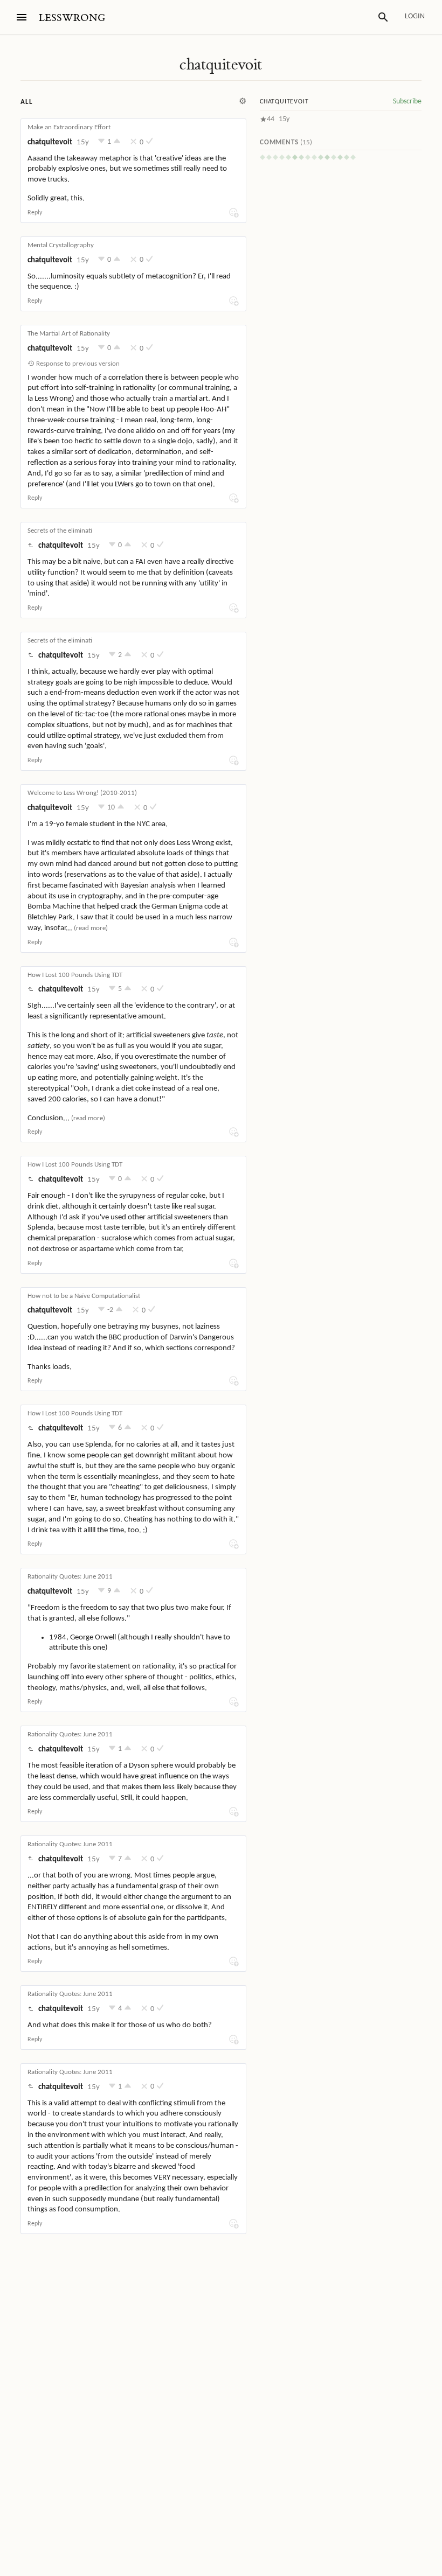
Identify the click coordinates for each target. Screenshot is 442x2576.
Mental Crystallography (61, 245)
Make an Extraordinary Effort (69, 127)
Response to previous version (77, 364)
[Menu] (22, 17)
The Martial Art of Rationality (69, 334)
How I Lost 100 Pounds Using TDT (75, 975)
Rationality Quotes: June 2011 (70, 1577)
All (26, 102)
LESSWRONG (72, 18)
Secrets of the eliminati (60, 531)
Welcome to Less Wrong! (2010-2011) (82, 793)
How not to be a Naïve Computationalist (84, 1296)
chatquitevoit (221, 65)
